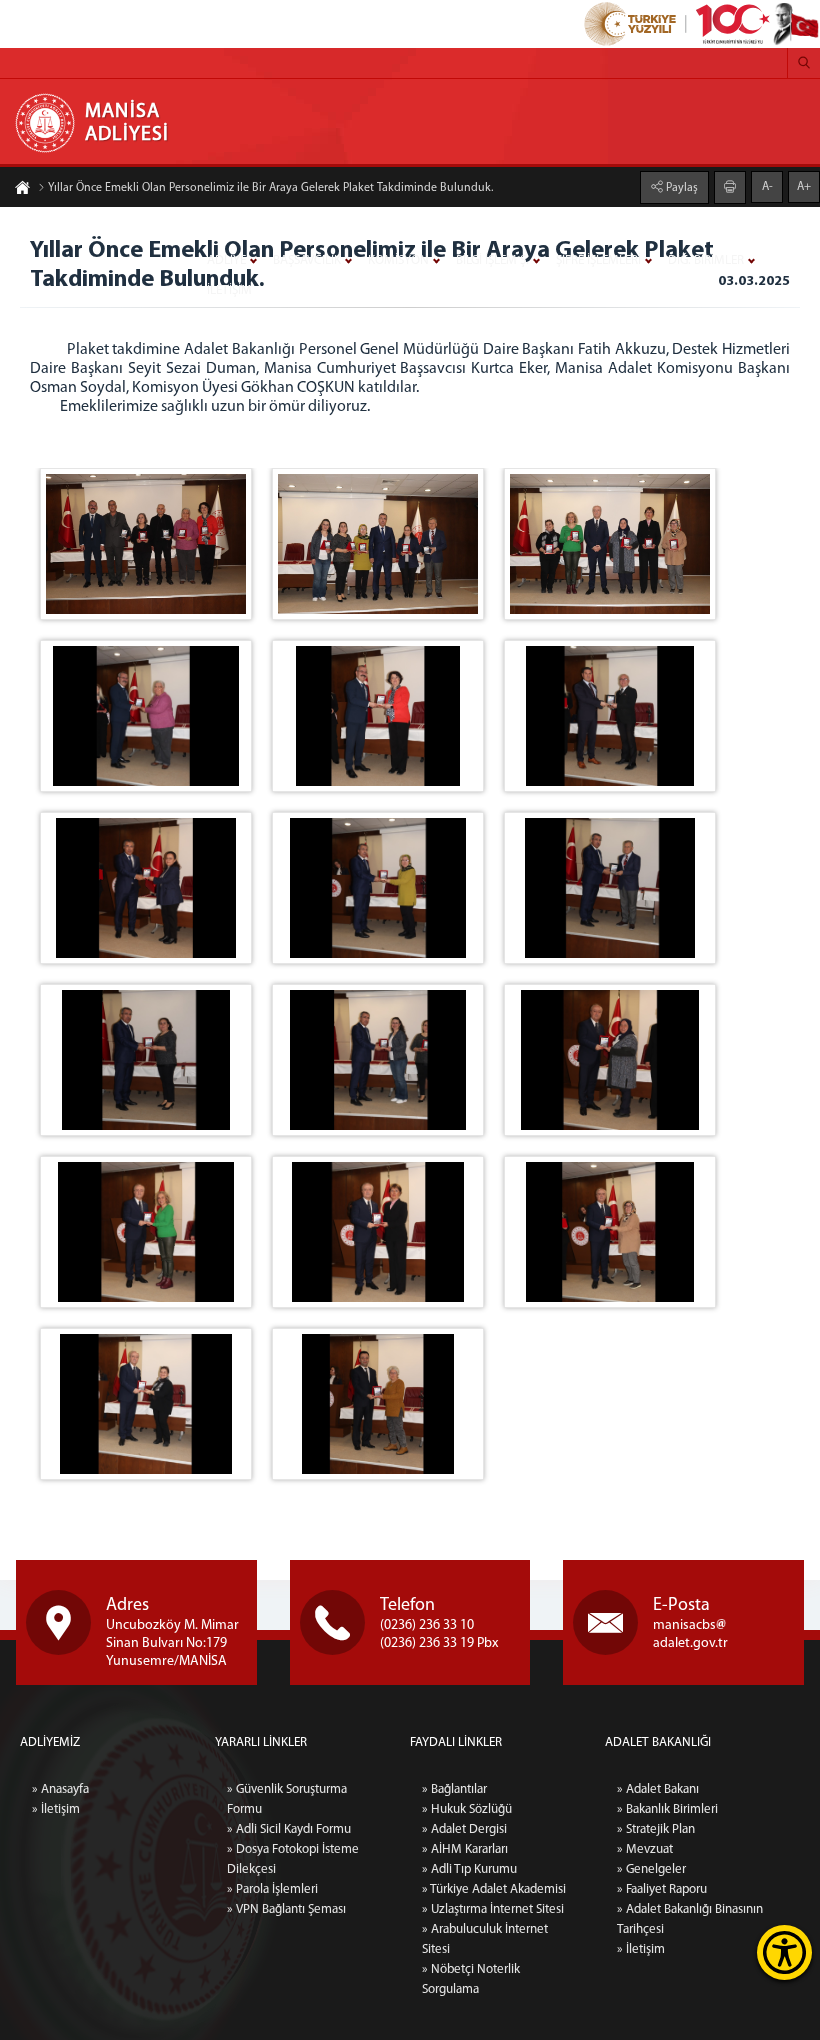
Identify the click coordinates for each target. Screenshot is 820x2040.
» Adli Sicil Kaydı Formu (289, 1829)
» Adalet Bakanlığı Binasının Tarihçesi (690, 1919)
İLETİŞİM (229, 290)
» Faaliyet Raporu (662, 1889)
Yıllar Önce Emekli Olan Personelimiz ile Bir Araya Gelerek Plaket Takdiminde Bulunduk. (270, 188)
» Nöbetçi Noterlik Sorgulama (471, 1979)
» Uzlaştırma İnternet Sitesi (493, 1909)
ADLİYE (226, 260)
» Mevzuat (645, 1849)
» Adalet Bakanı (658, 1789)
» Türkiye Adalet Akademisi (494, 1889)
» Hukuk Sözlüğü (467, 1809)
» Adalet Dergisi (464, 1829)
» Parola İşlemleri (272, 1889)
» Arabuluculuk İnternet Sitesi (485, 1939)
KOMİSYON (398, 260)
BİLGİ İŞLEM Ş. (492, 260)
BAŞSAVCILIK (307, 260)
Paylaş (680, 188)
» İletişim (56, 1809)
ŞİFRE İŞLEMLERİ (598, 260)
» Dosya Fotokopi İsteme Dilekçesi (293, 1859)
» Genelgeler (651, 1869)
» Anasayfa (60, 1789)
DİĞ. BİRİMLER (706, 260)
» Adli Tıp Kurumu (469, 1869)
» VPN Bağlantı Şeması (286, 1909)
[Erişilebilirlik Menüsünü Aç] (784, 1952)
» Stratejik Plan (656, 1829)
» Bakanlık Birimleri (667, 1809)
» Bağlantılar (454, 1789)
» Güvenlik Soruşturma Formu (287, 1799)
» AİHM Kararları (465, 1849)
